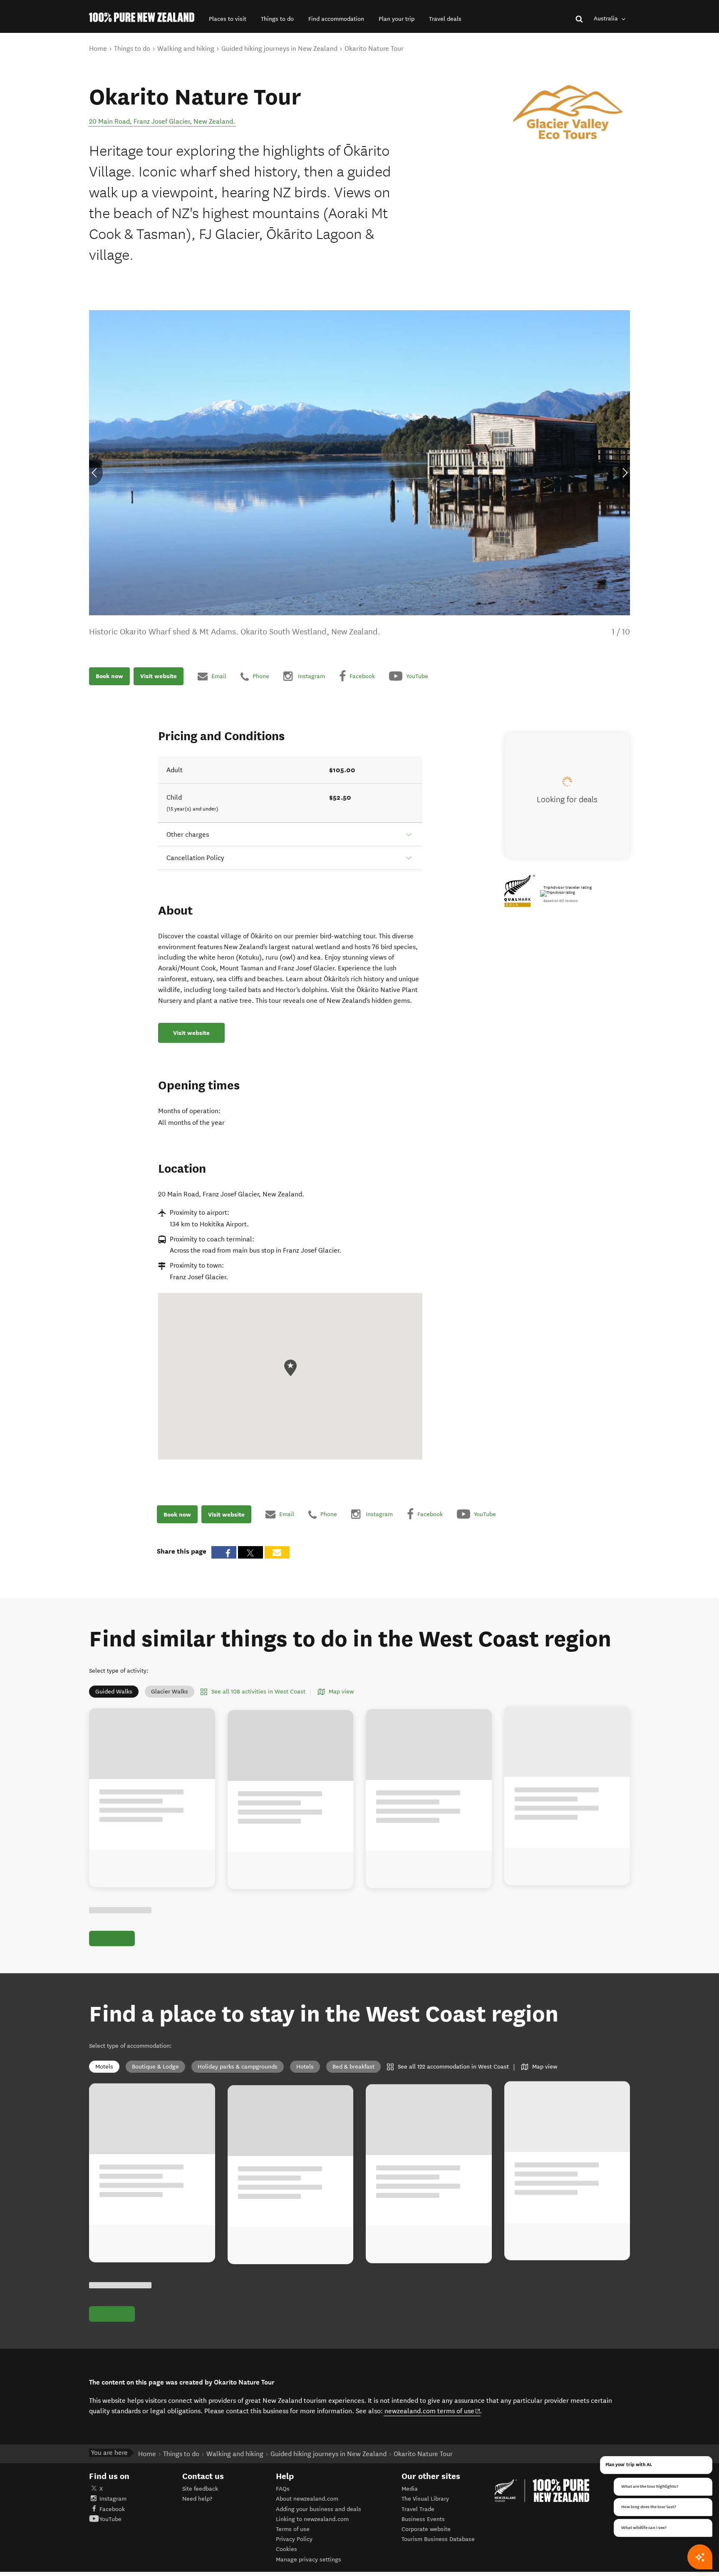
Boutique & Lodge (155, 2067)
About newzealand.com (307, 2499)
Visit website (159, 676)
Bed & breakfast (353, 2067)
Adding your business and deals (319, 2509)
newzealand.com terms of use (433, 2411)
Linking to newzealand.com (312, 2519)
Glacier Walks (170, 1692)
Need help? (197, 2499)
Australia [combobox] (607, 19)
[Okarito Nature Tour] (568, 114)
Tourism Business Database (438, 2539)
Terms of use (293, 2529)
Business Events (423, 2519)
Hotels (305, 2067)
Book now (109, 676)
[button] (228, 19)
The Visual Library (425, 2499)
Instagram (113, 2499)
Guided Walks (114, 1692)
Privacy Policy (294, 2539)
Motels (104, 2067)
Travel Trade (418, 2509)
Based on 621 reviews (560, 901)
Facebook (112, 2509)
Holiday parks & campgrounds (238, 2067)
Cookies (286, 2549)
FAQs (283, 2489)
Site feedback (200, 2489)
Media (410, 2489)
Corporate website (426, 2529)
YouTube (110, 2519)
